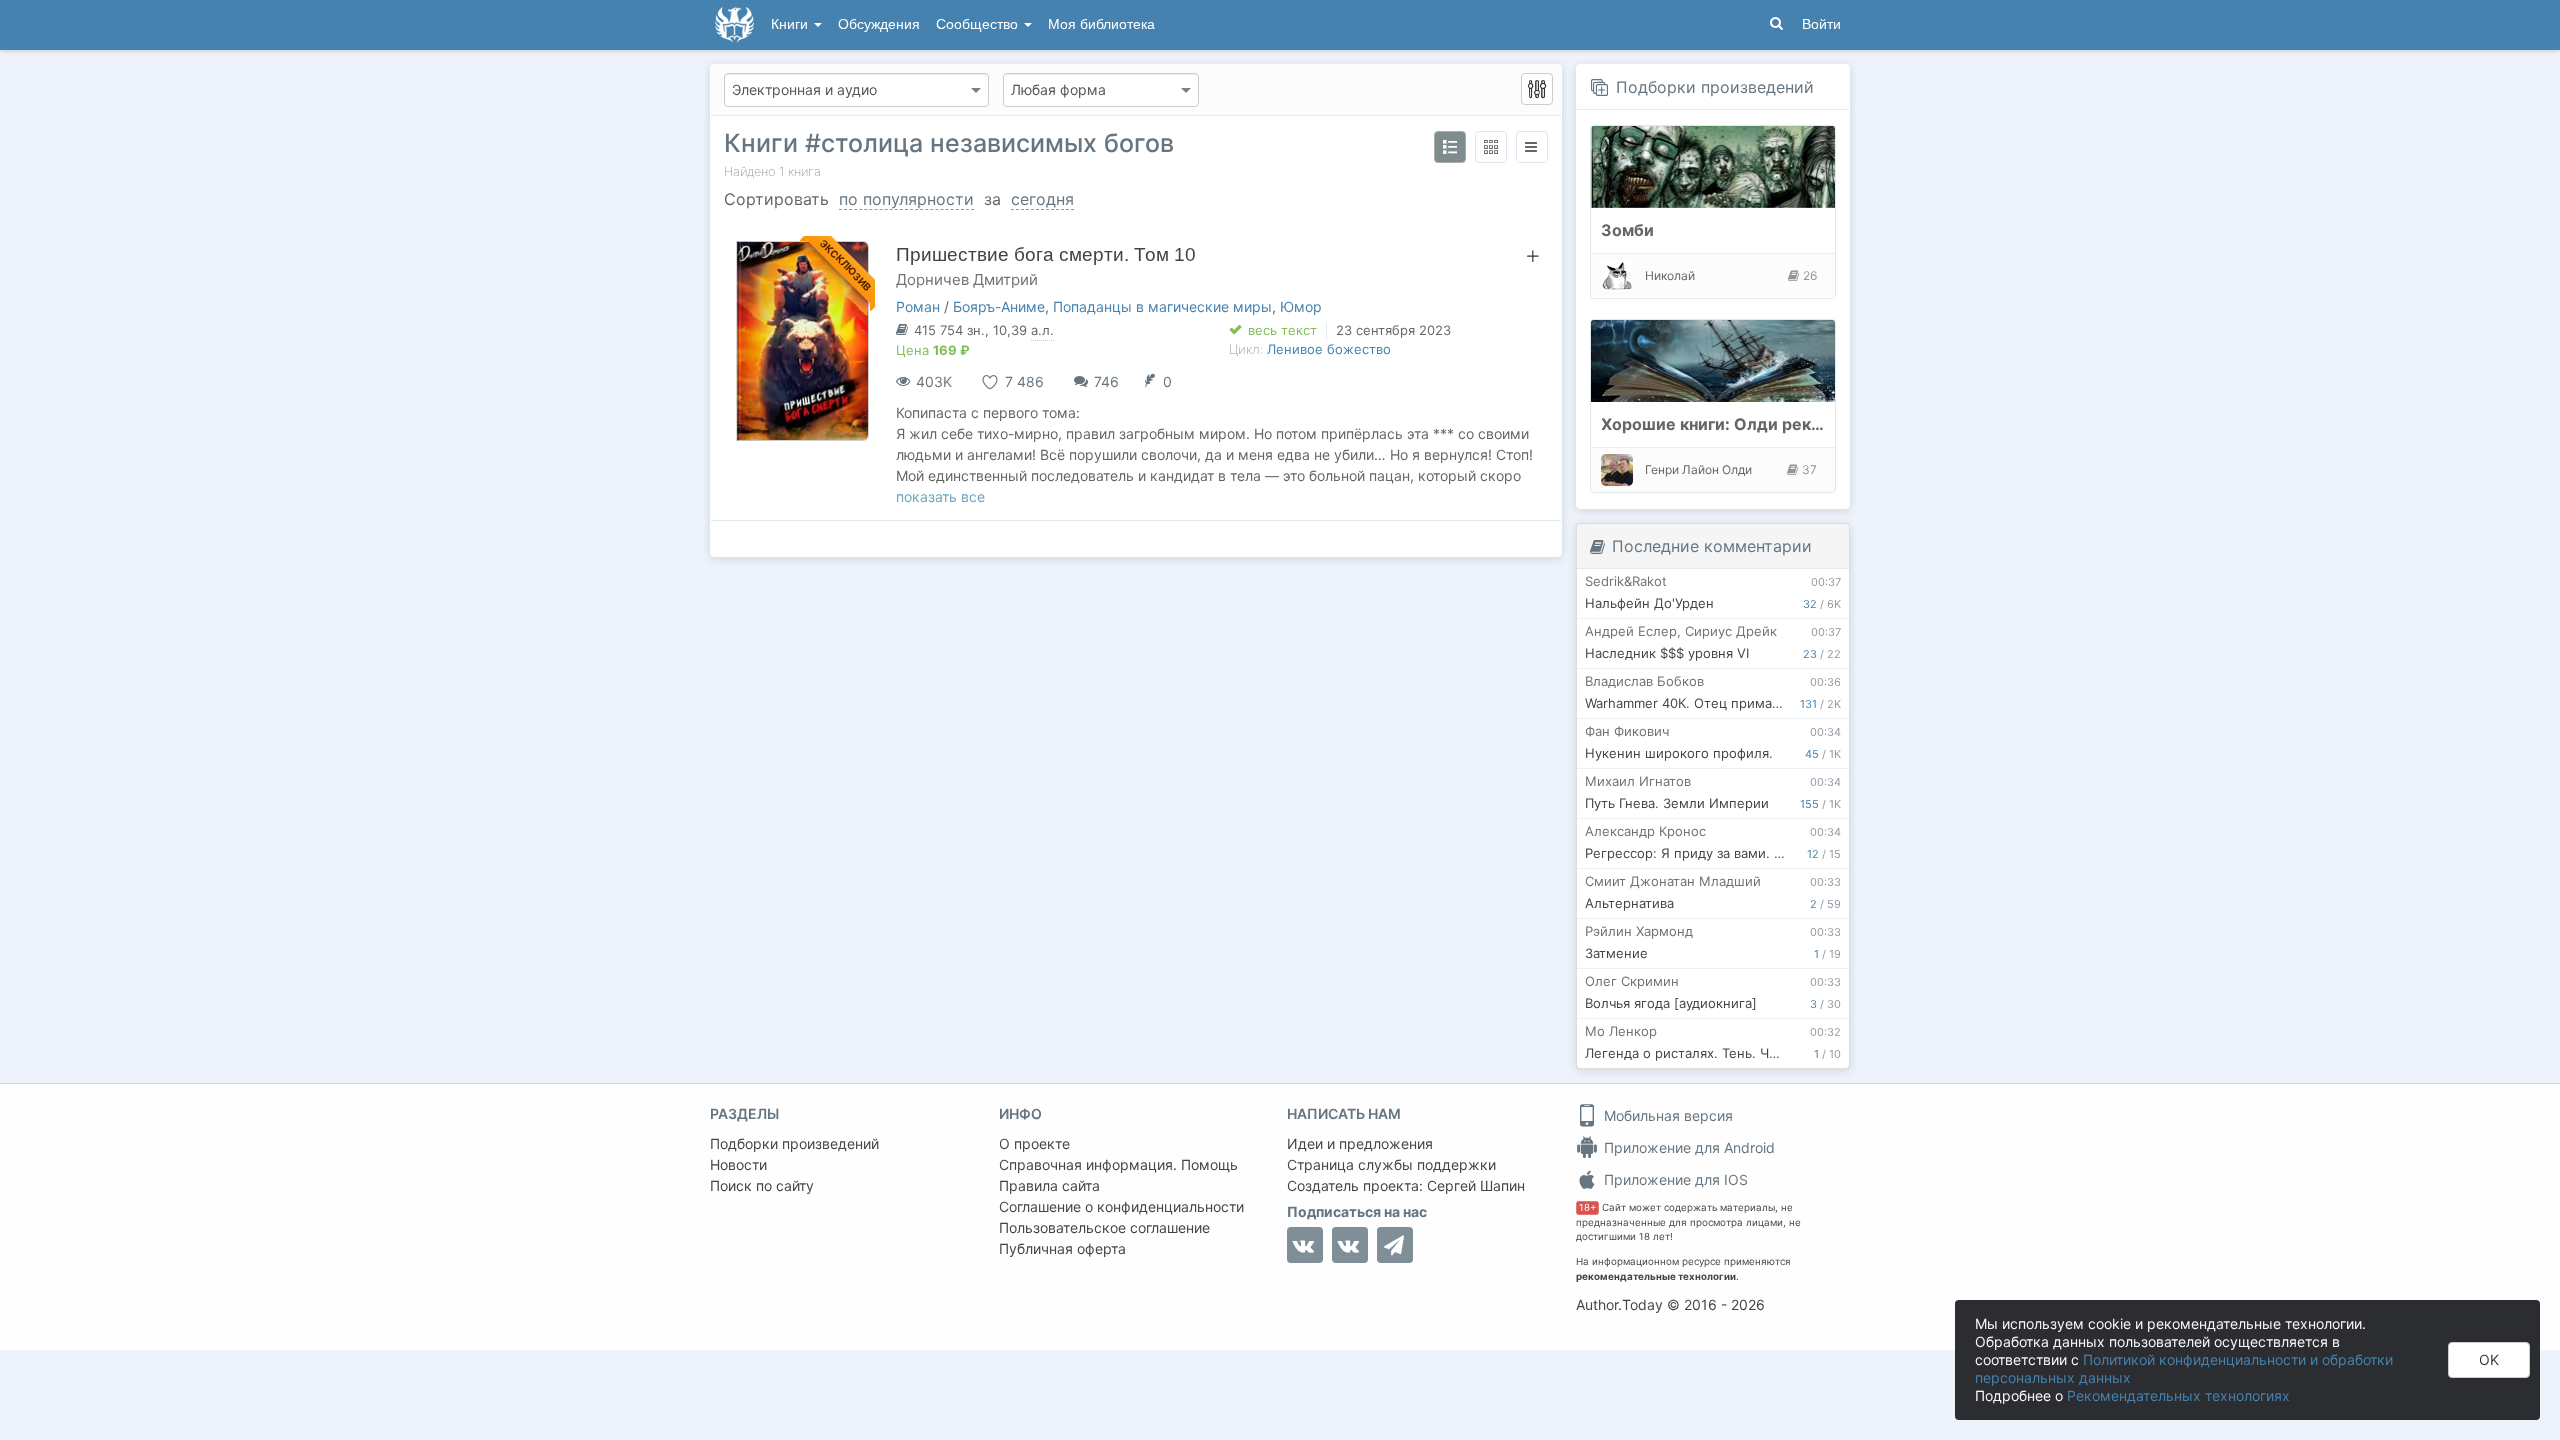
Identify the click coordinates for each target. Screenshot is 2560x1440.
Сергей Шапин (1476, 1185)
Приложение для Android (1687, 1147)
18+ (1587, 1207)
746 (1106, 381)
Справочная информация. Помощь (1118, 1164)
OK (2489, 1359)
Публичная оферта (1062, 1248)
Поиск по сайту (762, 1185)
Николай (1670, 275)
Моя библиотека (1101, 24)
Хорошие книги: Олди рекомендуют (1747, 424)
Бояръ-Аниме (999, 306)
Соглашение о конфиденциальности (1121, 1206)
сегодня (1042, 199)
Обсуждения (879, 24)
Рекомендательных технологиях (2178, 1395)
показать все (940, 496)
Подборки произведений (1715, 87)
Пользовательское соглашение (1104, 1227)
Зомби (1627, 230)
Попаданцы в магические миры (1162, 306)
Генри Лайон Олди (1698, 469)
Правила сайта (1049, 1185)
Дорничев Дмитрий (967, 279)
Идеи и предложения (1360, 1143)
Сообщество (979, 24)
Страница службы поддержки (1391, 1164)
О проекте (1034, 1143)
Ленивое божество (1329, 349)
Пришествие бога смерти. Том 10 (1046, 254)
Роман (918, 306)
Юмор (1301, 306)
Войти (1821, 24)
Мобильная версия (1666, 1115)
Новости (738, 1164)
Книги (791, 24)
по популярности (906, 199)
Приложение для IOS (1674, 1179)
